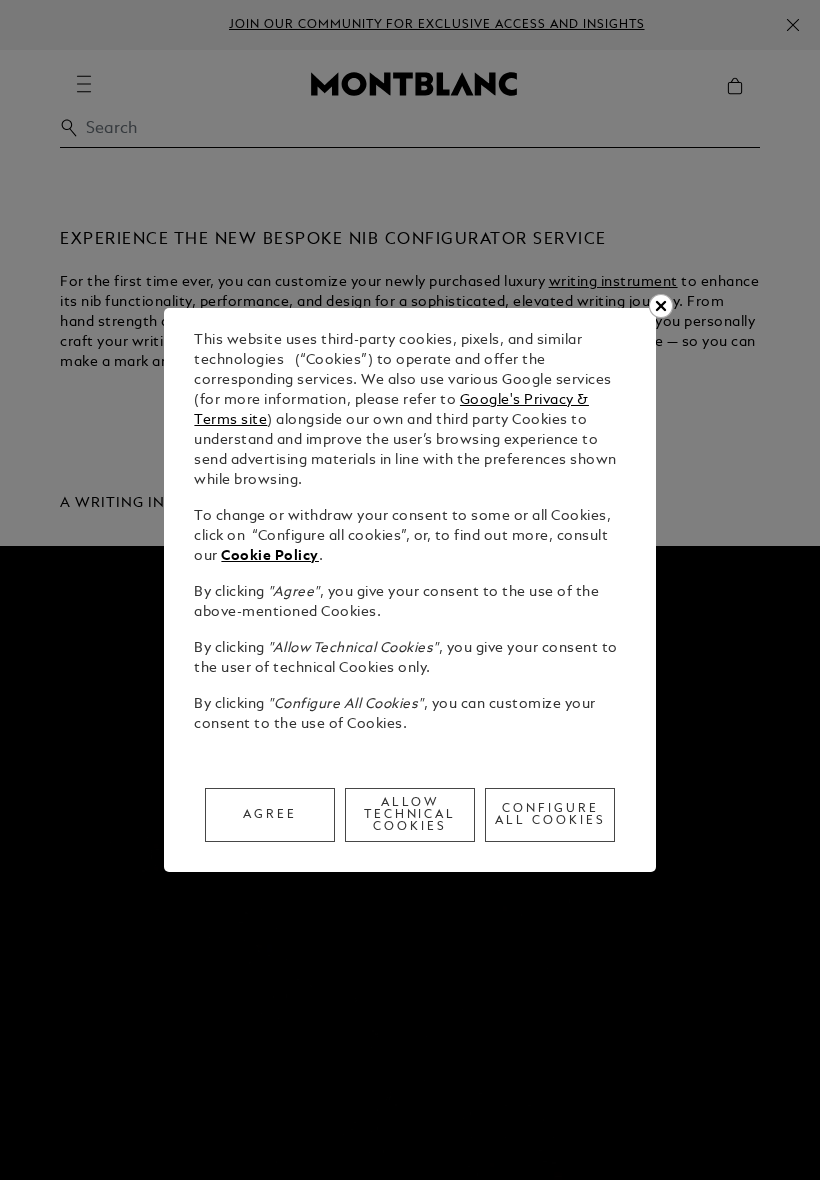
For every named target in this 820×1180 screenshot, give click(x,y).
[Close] (661, 306)
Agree (270, 815)
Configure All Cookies (550, 815)
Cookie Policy (270, 556)
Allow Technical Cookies (410, 815)
